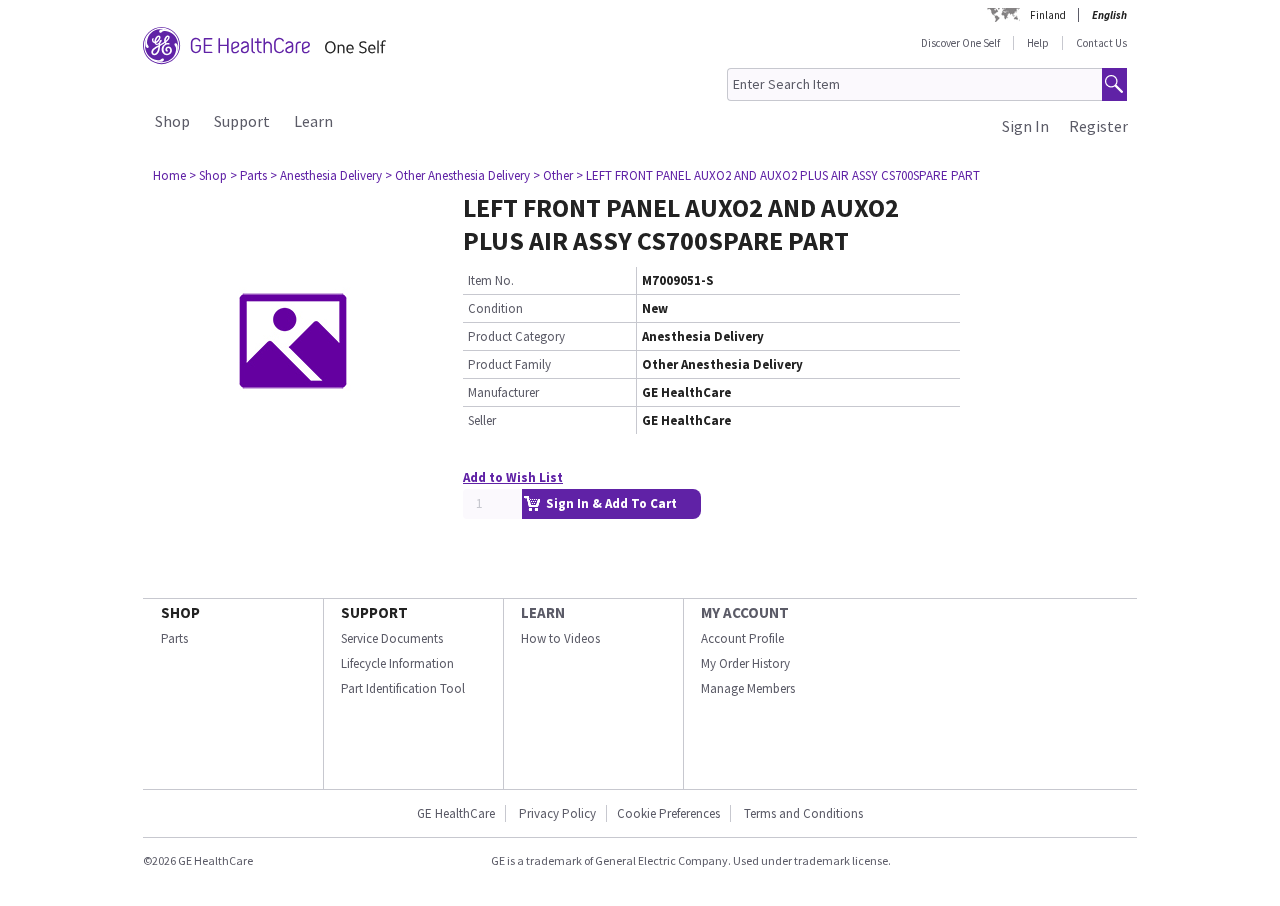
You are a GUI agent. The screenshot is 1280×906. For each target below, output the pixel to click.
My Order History (745, 663)
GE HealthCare (456, 813)
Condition (495, 308)
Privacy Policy (556, 813)
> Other (553, 175)
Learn (313, 121)
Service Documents (392, 638)
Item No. (491, 280)
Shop (172, 121)
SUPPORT (374, 612)
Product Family (509, 364)
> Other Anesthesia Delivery (457, 175)
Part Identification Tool (403, 688)
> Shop (208, 175)
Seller (482, 420)
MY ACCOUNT (745, 612)
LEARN (543, 612)
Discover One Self (960, 43)
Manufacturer (503, 392)
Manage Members (748, 688)
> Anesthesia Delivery (326, 175)
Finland (1048, 15)
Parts (174, 638)
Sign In (1025, 126)
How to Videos (560, 638)
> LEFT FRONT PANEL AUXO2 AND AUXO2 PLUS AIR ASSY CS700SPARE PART (778, 175)
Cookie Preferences (668, 813)
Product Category (516, 336)
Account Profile (742, 638)
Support (242, 121)
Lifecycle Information (397, 663)
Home (169, 175)
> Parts (248, 175)
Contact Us (1101, 43)
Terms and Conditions (803, 813)
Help (1038, 43)
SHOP (180, 612)
